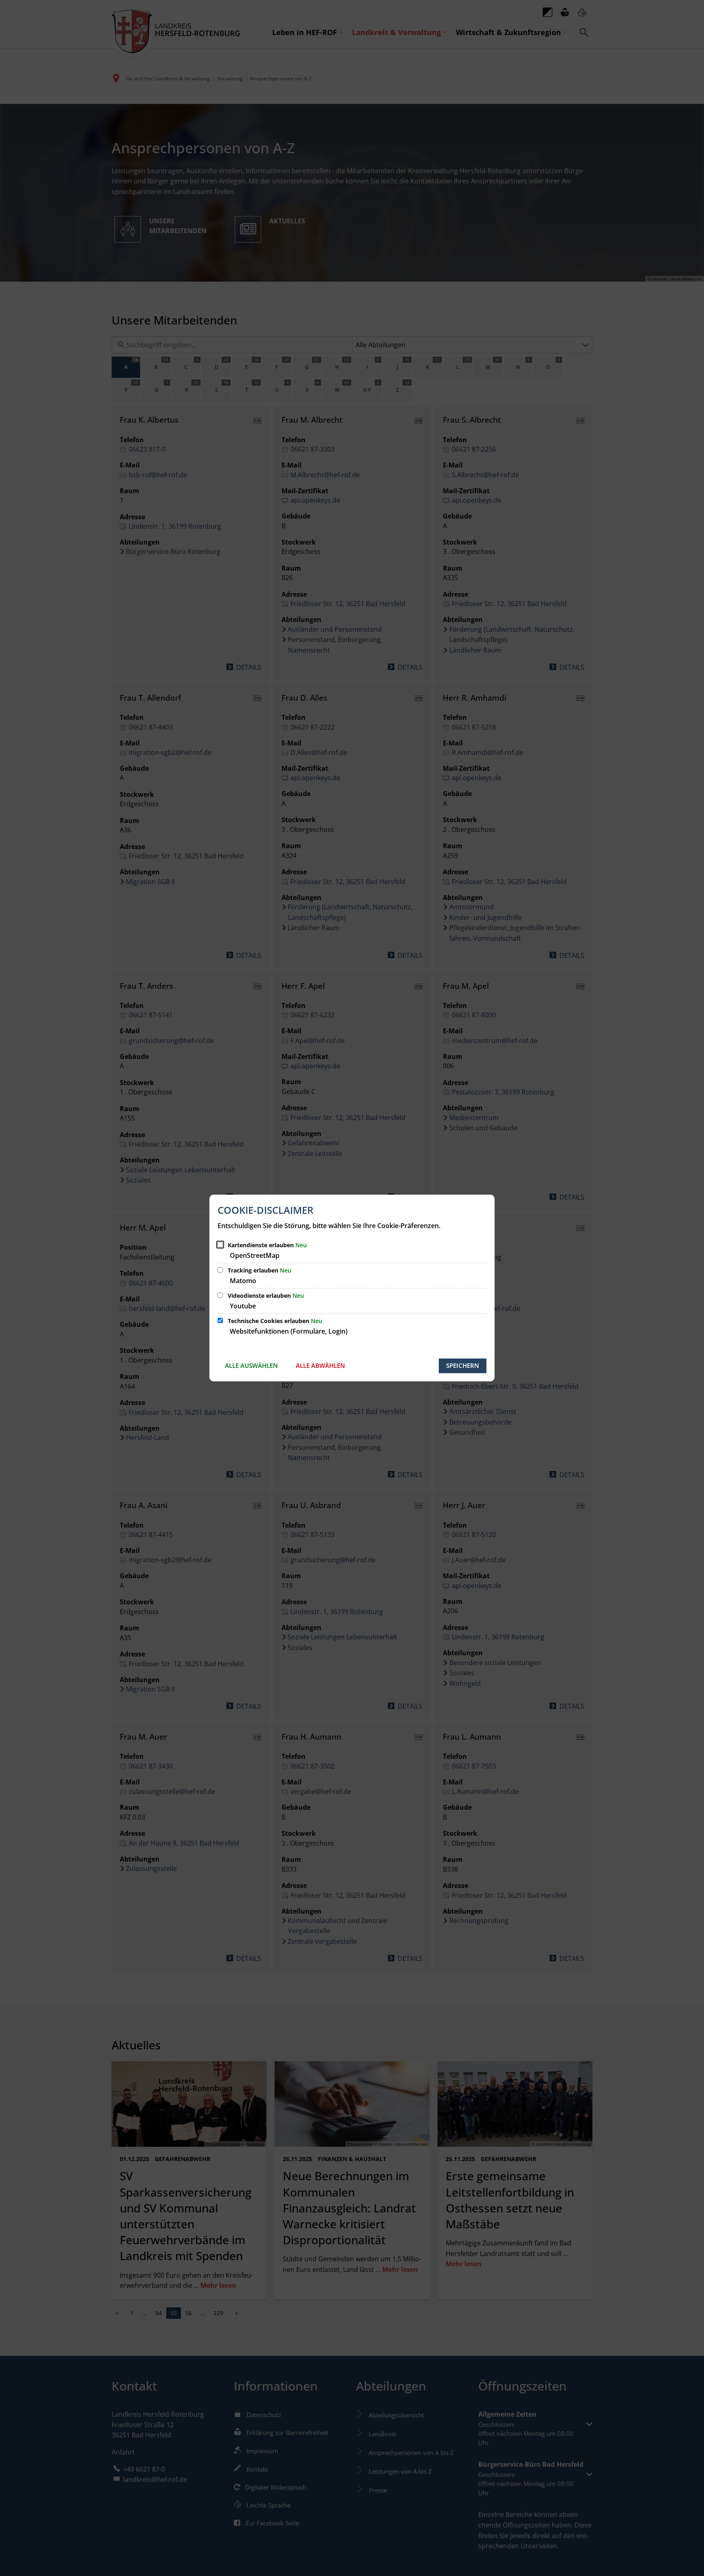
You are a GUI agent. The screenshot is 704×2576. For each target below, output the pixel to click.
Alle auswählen (251, 1365)
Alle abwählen (320, 1365)
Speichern (463, 1365)
